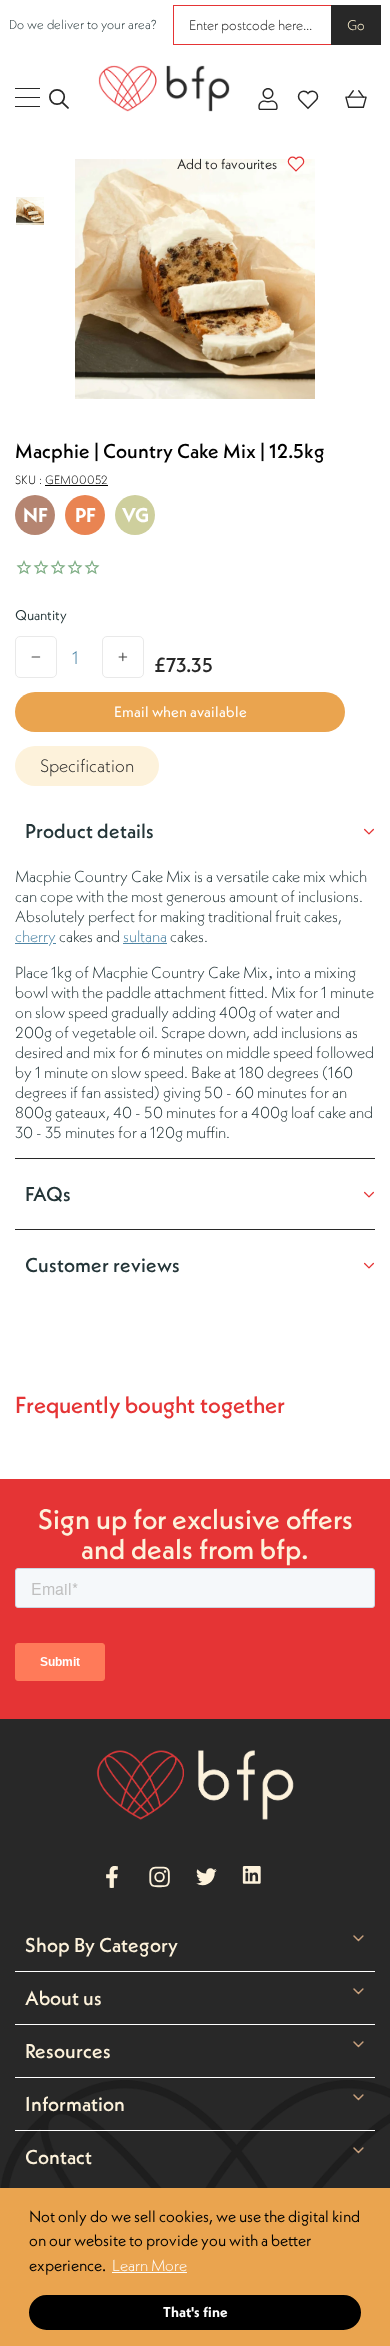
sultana (145, 936)
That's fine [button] (195, 2312)
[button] (236, 164)
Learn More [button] (149, 2265)
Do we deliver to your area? (83, 24)
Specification (87, 765)
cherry (35, 936)
